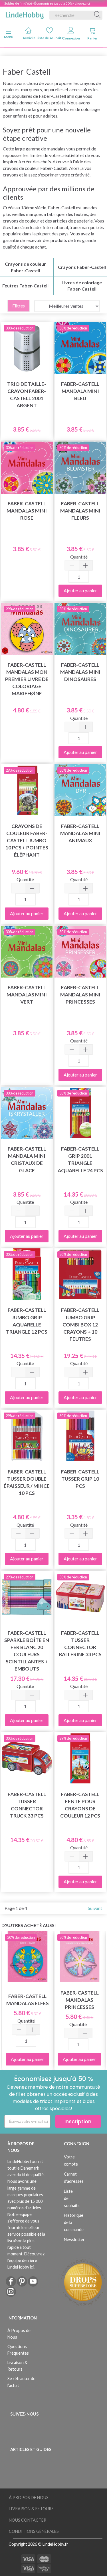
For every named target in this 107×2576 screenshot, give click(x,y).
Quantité (79, 557)
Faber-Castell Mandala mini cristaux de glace (27, 1159)
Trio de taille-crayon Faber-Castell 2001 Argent (27, 395)
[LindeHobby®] (25, 14)
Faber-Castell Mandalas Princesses (80, 2000)
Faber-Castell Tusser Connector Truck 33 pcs (27, 1805)
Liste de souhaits (50, 38)
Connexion (71, 38)
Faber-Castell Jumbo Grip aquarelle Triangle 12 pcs (27, 1321)
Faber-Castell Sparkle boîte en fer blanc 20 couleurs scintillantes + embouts (27, 1651)
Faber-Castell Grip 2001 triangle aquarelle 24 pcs (80, 1159)
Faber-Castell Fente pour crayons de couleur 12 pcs (80, 1805)
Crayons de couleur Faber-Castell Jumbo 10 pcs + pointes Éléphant (27, 841)
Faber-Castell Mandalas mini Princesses (80, 995)
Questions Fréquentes (18, 2350)
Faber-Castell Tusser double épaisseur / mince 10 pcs (27, 1482)
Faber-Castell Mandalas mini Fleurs (80, 511)
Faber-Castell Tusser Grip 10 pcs (80, 1479)
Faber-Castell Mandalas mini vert (27, 995)
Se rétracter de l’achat (21, 2382)
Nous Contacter (28, 2520)
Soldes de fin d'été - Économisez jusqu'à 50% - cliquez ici (47, 3)
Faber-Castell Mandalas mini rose (27, 511)
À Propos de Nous (19, 2334)
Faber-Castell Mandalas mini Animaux (80, 833)
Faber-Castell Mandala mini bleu (80, 391)
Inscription (78, 2121)
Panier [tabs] (92, 38)
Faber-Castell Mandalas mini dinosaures (80, 672)
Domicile (28, 38)
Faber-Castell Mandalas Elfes (28, 2000)
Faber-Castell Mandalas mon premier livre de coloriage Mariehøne (27, 679)
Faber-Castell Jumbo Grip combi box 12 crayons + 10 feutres (80, 1324)
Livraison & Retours (17, 2366)
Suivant (95, 1908)
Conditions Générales (34, 2531)
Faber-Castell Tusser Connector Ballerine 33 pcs (80, 1644)
